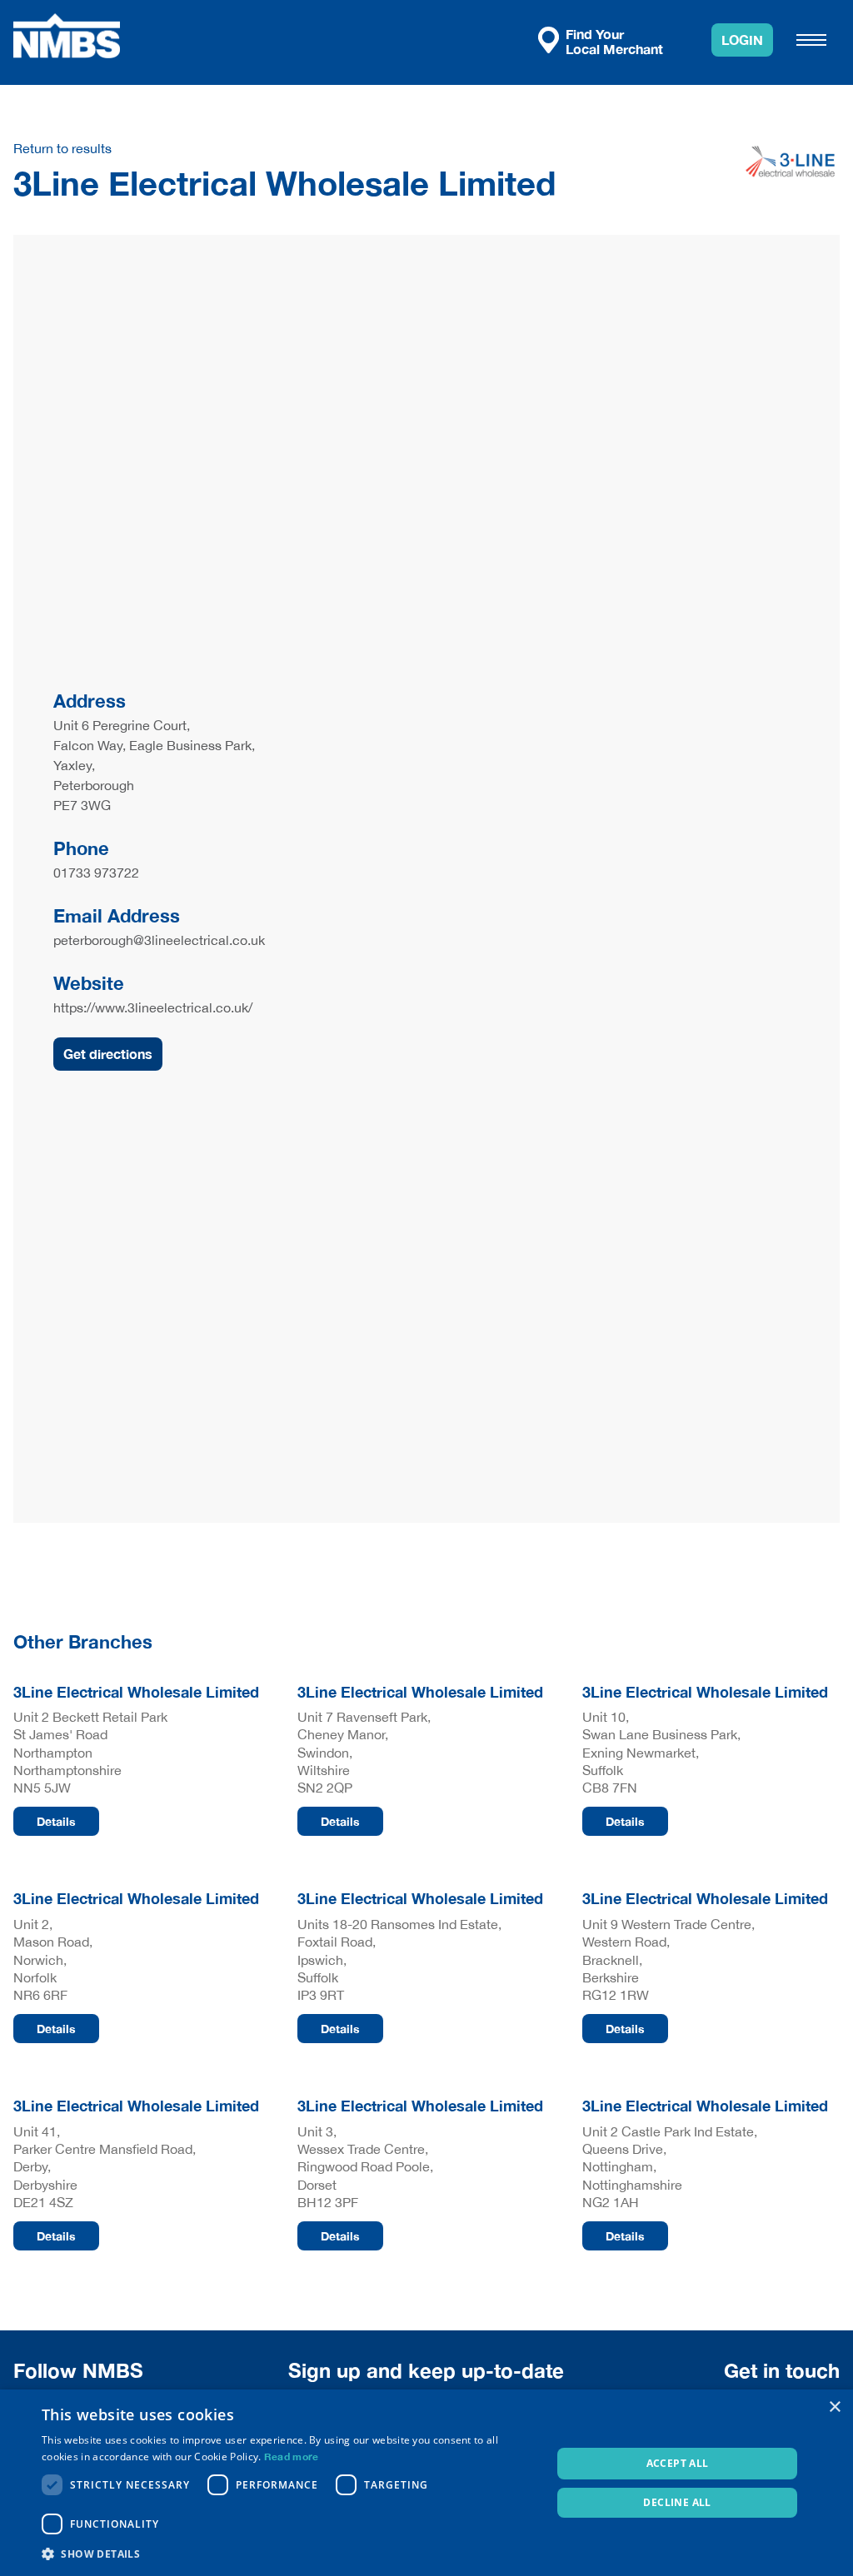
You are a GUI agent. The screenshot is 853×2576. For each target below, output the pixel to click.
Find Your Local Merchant (614, 41)
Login (742, 40)
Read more (292, 2457)
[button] (289, 2554)
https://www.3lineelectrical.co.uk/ (153, 1007)
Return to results (62, 148)
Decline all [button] (677, 2502)
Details (56, 1821)
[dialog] (426, 2483)
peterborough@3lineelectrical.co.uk (159, 940)
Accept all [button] (678, 2463)
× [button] (834, 2407)
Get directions (108, 1054)
